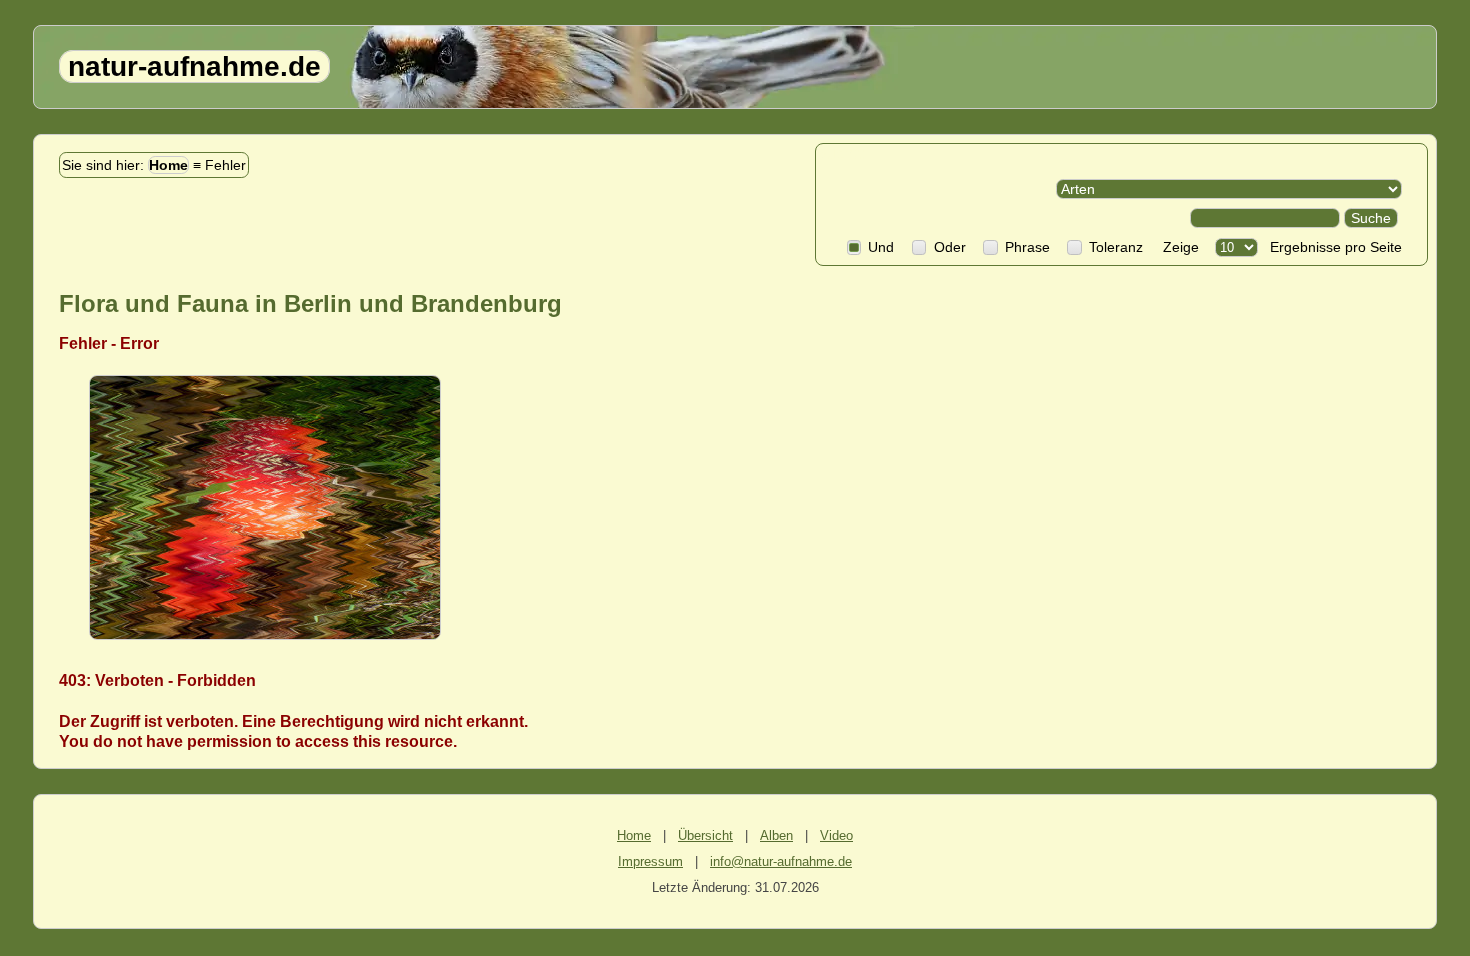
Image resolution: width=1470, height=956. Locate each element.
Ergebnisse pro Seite (1332, 247)
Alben (776, 835)
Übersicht (705, 835)
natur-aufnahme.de (194, 66)
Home (168, 165)
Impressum (650, 861)
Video (836, 835)
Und (881, 247)
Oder (949, 247)
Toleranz (1116, 247)
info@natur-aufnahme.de (781, 861)
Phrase (1027, 247)
